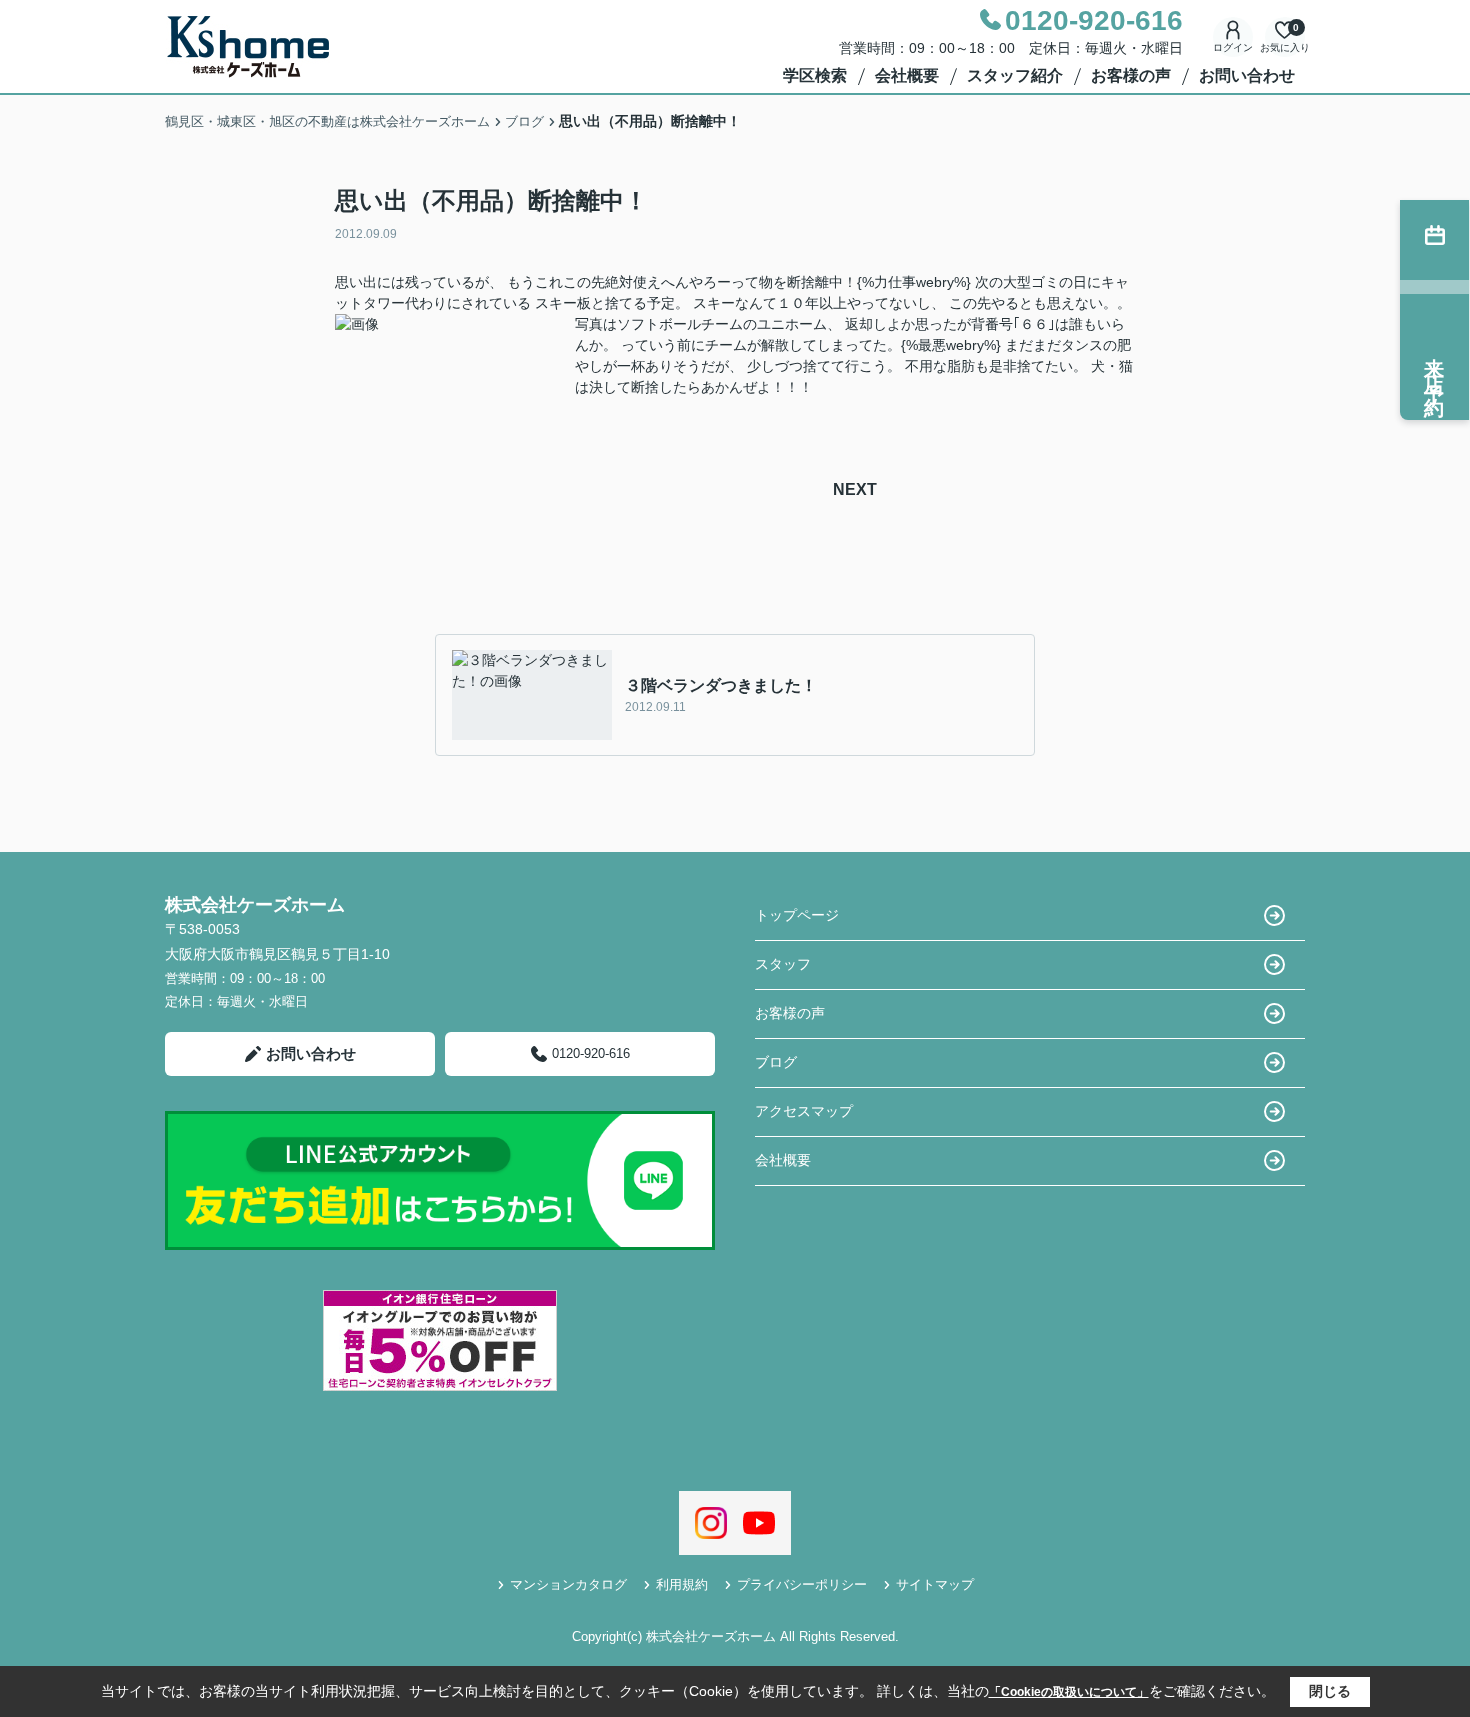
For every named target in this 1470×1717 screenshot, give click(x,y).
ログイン (1233, 47)
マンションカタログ (568, 1584)
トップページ (797, 915)
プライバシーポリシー (802, 1584)
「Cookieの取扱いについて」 (1069, 1692)
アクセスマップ (804, 1111)
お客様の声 (1131, 75)
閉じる (1330, 1691)
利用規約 (682, 1584)
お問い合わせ (1247, 75)
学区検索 (815, 75)
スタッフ (783, 964)
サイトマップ (935, 1584)
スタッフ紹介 (1015, 75)
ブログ (776, 1062)
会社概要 (907, 75)
